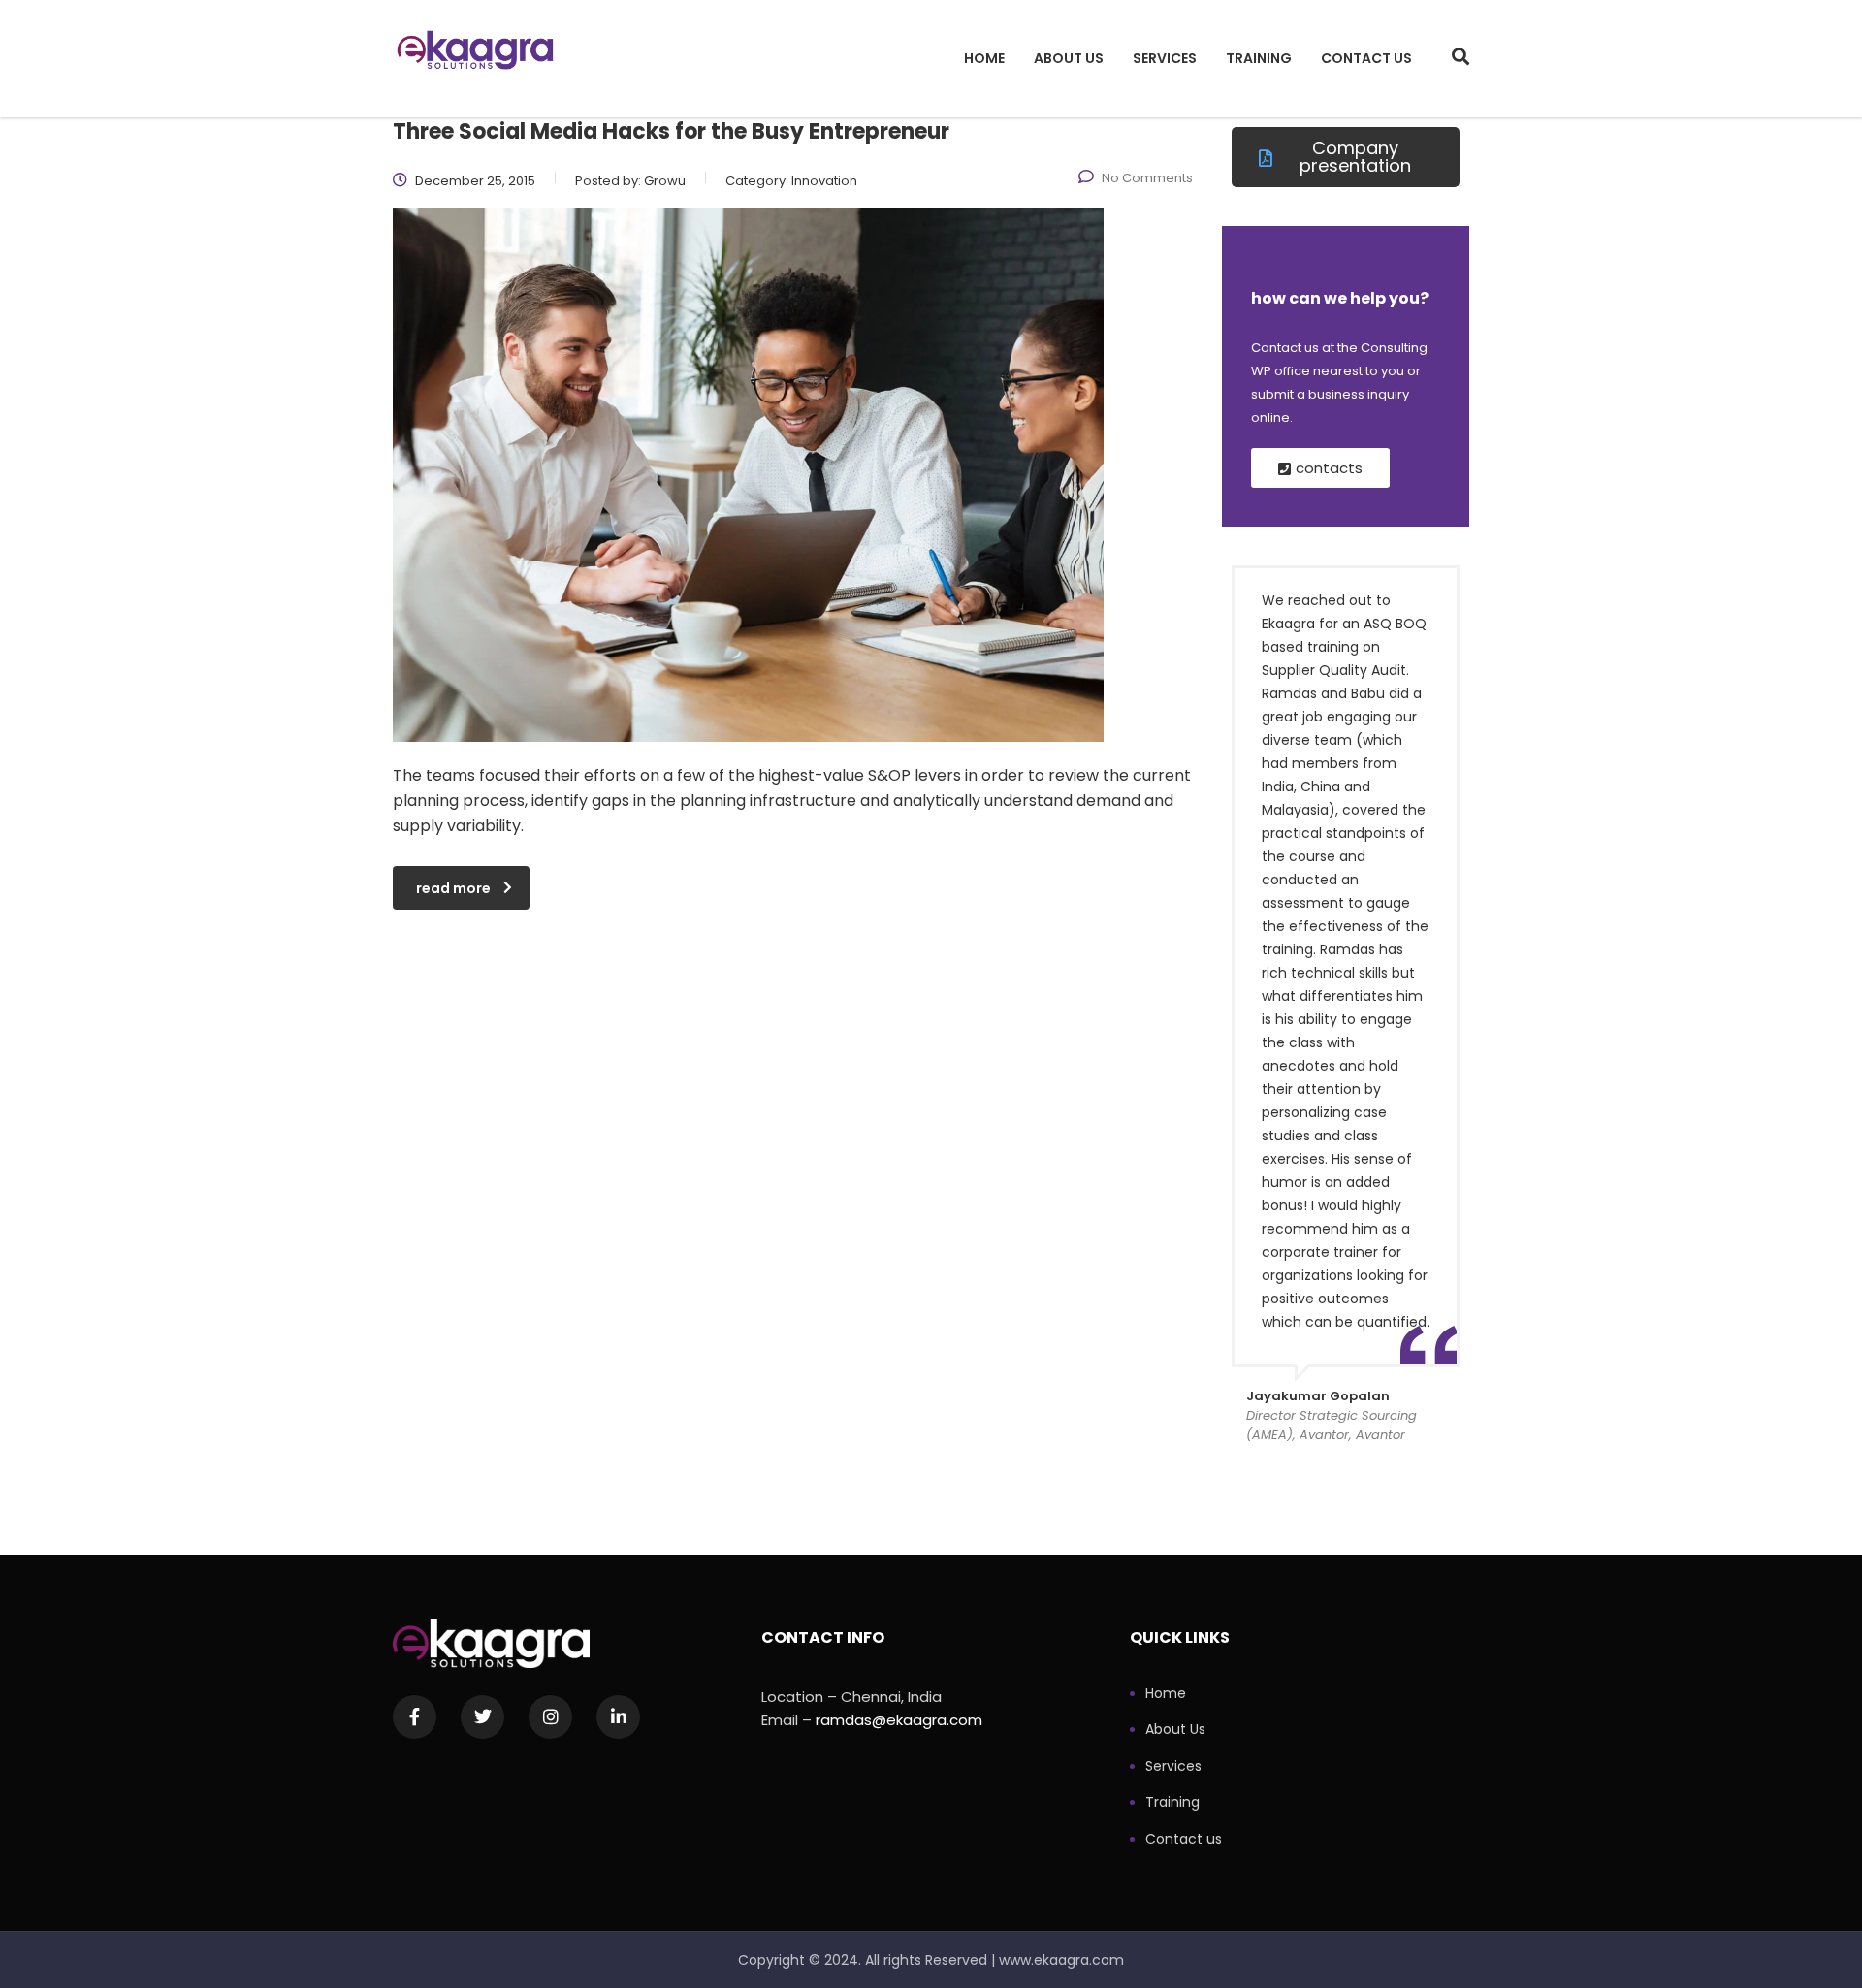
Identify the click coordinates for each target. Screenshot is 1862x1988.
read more (453, 888)
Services (1165, 58)
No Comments (1147, 178)
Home (984, 58)
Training (1259, 58)
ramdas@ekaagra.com (899, 1720)
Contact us (1366, 58)
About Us (1069, 58)
